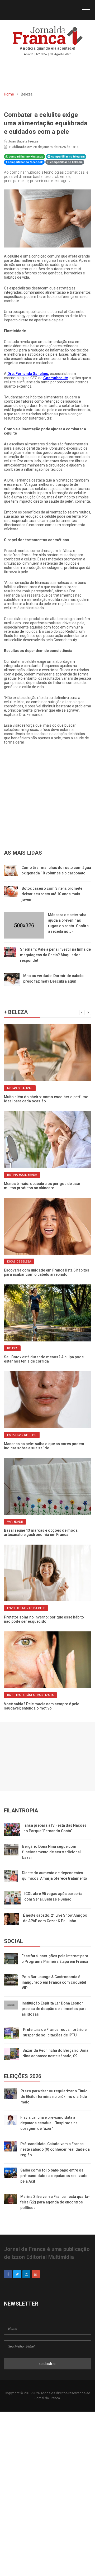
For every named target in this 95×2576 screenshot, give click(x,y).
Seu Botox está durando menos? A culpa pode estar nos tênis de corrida (44, 1359)
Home (9, 94)
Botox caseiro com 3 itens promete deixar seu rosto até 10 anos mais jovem (52, 894)
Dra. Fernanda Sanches (28, 374)
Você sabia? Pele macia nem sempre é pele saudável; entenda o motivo (42, 1706)
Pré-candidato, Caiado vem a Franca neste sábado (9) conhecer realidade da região (55, 2149)
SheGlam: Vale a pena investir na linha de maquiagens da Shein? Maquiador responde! (55, 955)
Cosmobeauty (55, 378)
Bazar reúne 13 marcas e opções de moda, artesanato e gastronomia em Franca (41, 1532)
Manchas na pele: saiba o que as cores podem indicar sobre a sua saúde (44, 1446)
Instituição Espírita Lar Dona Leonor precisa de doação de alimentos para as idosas (54, 2009)
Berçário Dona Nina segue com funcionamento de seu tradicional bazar (51, 1852)
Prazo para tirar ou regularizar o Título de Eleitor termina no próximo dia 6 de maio (54, 2097)
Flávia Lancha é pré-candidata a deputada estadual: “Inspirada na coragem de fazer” (49, 2123)
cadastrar (48, 2364)
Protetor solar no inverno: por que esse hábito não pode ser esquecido (44, 1619)
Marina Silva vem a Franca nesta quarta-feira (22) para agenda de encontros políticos (55, 2202)
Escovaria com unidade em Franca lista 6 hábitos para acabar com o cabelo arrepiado (47, 1272)
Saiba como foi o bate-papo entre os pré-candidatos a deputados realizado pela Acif (54, 2176)
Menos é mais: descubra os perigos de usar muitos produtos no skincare (42, 1186)
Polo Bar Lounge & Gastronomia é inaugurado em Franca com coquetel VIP (54, 1982)
